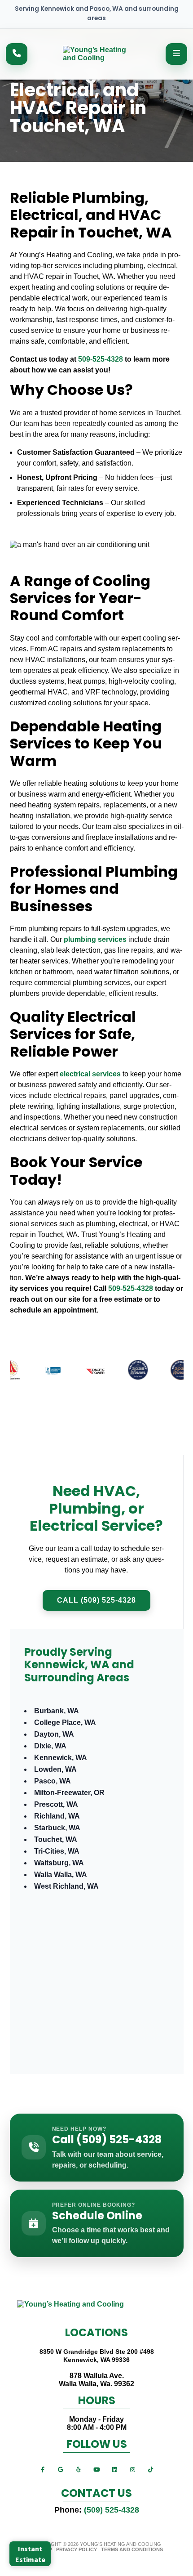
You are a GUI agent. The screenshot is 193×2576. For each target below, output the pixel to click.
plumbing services (95, 939)
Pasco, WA (53, 1781)
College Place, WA (65, 1723)
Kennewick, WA (61, 1758)
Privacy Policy (77, 2549)
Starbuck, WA (57, 1828)
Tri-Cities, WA (57, 1851)
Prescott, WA (56, 1804)
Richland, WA (57, 1816)
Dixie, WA (50, 1746)
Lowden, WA (55, 1769)
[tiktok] (150, 2469)
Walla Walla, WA (61, 1875)
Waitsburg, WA (59, 1863)
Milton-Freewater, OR (69, 1793)
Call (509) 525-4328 (96, 1600)
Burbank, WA (57, 1711)
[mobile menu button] (176, 54)
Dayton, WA (54, 1734)
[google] (61, 2469)
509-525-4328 (101, 359)
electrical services (90, 1074)
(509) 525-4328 (112, 2510)
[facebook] (43, 2469)
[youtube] (96, 2469)
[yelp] (79, 2469)
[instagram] (132, 2469)
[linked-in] (114, 2469)
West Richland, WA (66, 1886)
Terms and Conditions (132, 2549)
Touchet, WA (56, 1839)
